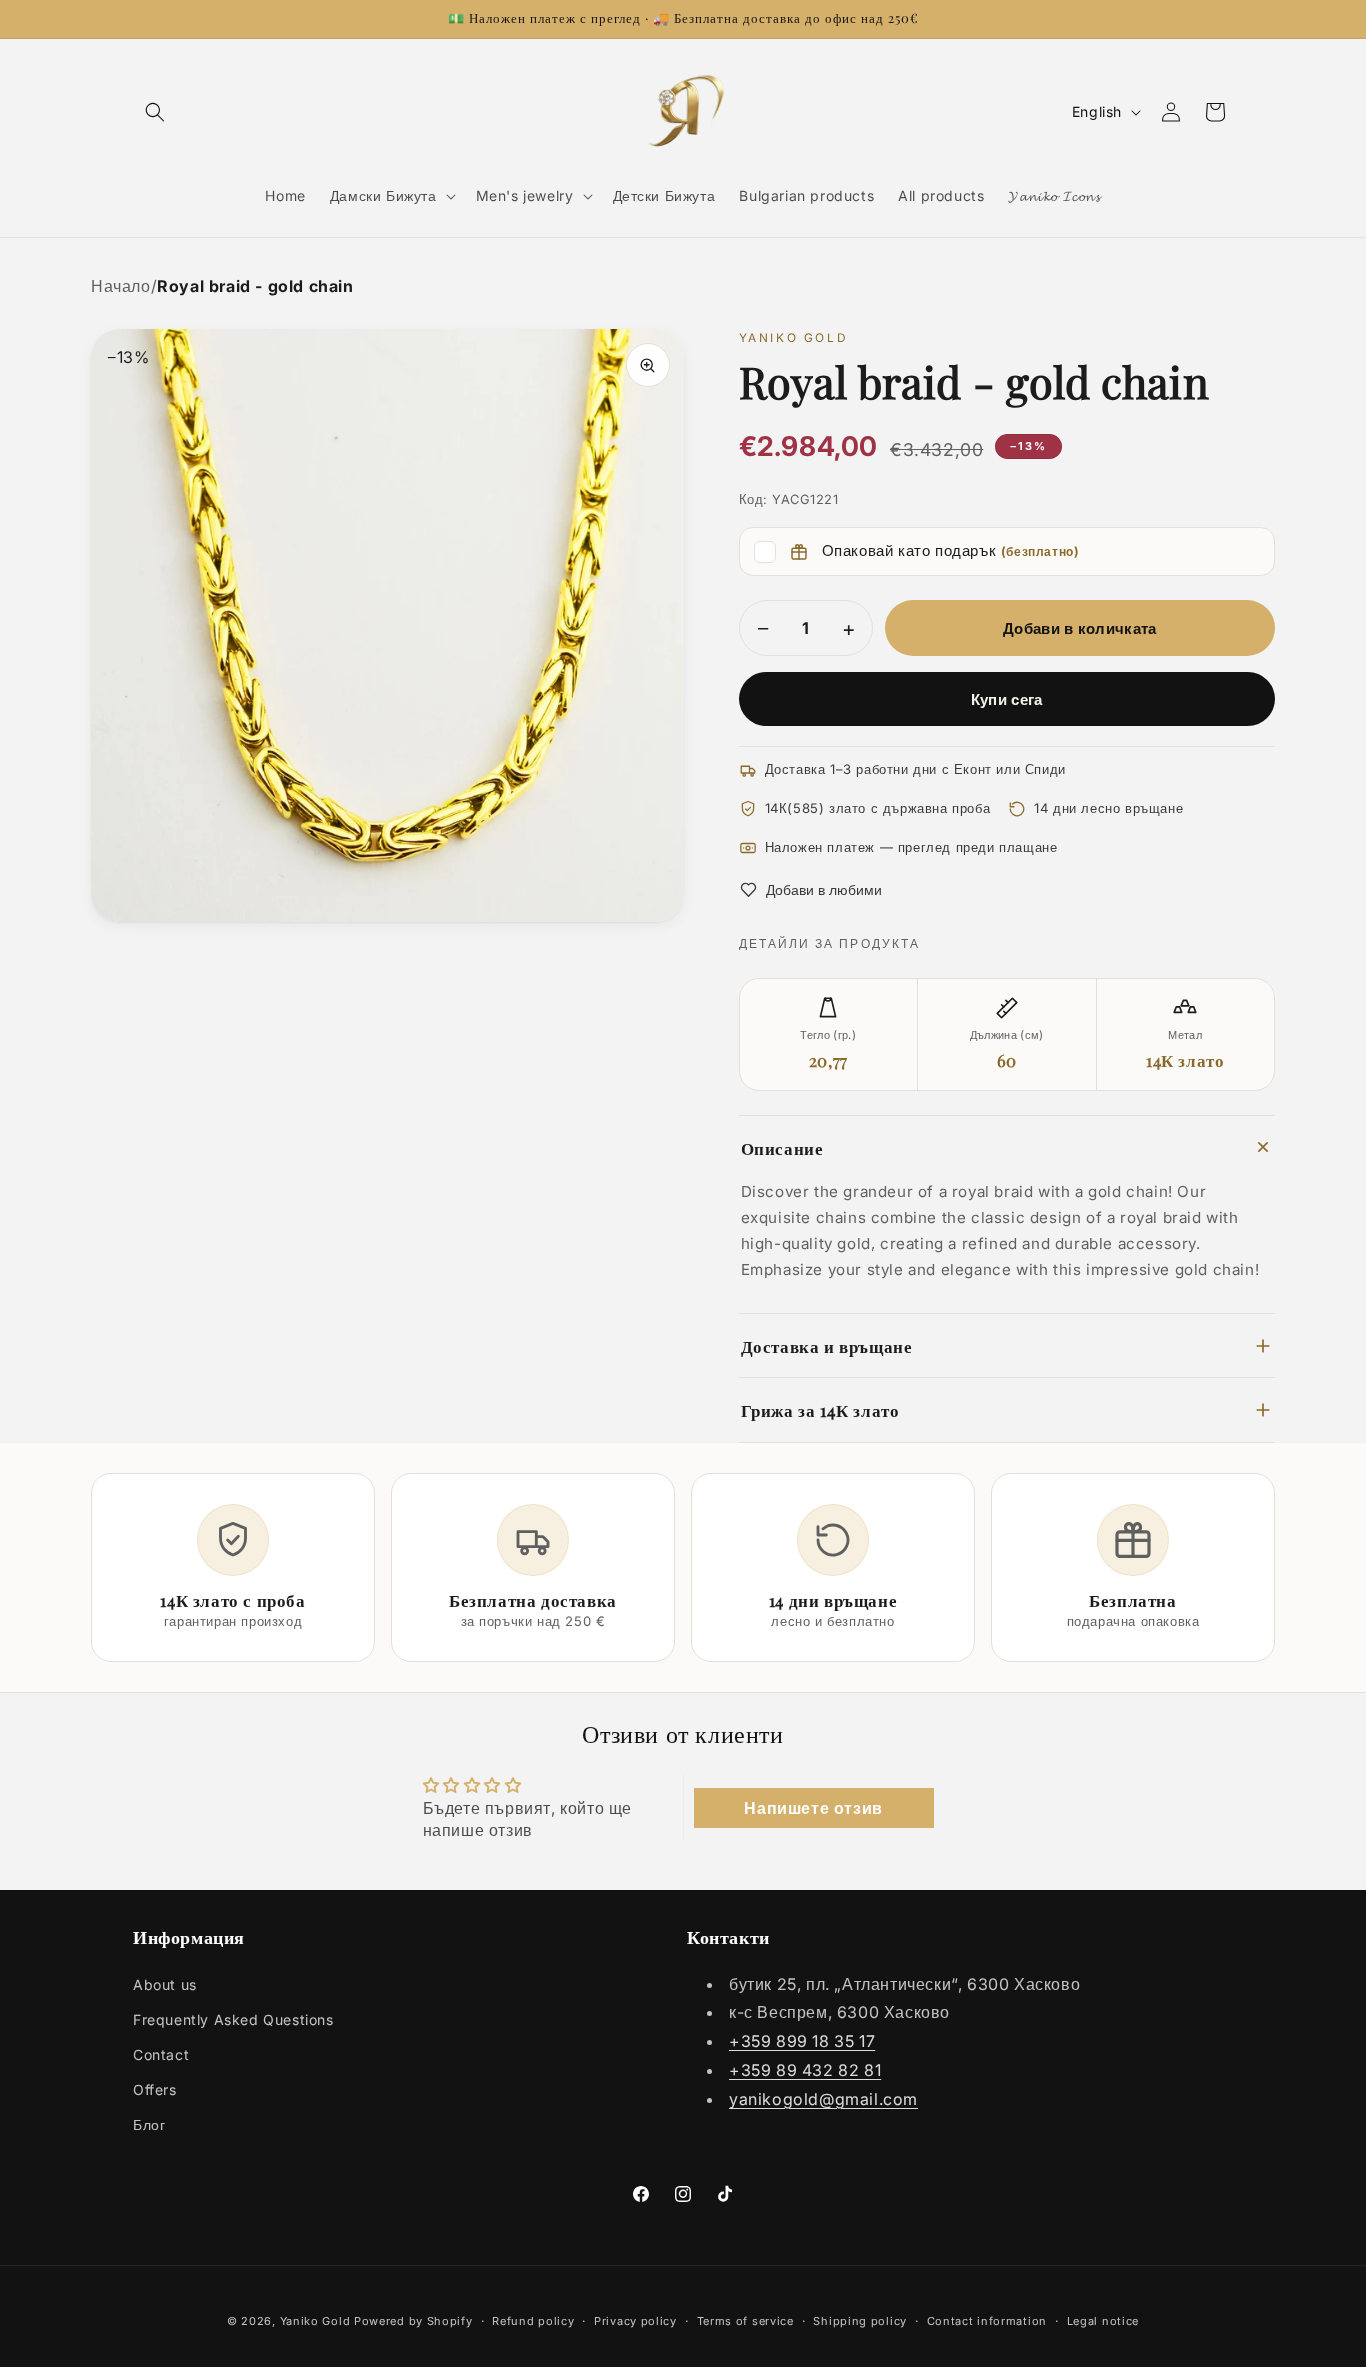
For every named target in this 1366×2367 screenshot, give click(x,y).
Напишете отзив (813, 1808)
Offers (155, 2089)
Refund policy (533, 2320)
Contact (161, 2054)
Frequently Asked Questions (233, 2019)
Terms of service (745, 2320)
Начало (121, 286)
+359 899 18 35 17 (802, 2041)
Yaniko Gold (315, 2321)
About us (165, 1984)
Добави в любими (824, 889)
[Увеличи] (648, 365)
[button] (155, 112)
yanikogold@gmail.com (823, 2099)
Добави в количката (1079, 628)
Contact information (987, 2320)
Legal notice (1103, 2320)
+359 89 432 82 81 (805, 2070)
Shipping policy (860, 2320)
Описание (782, 1147)
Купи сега (1007, 699)
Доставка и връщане (827, 1345)
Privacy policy (635, 2320)
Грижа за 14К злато (820, 1409)
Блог (149, 2124)
